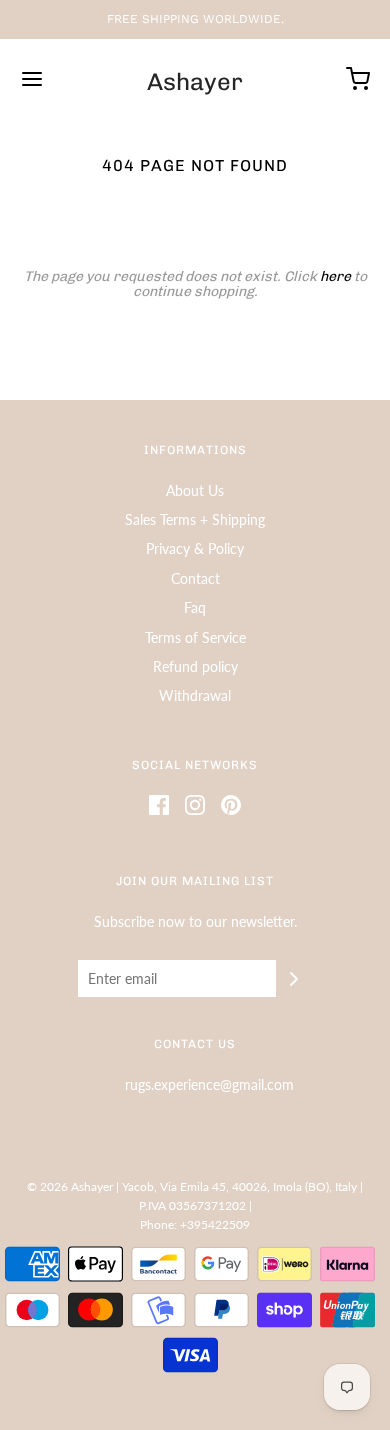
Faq (195, 607)
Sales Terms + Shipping (195, 519)
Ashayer (195, 82)
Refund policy (195, 666)
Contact (195, 578)
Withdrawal (195, 695)
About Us (195, 490)
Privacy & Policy (195, 548)
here (335, 276)
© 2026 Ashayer (70, 1186)
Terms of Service (195, 637)
